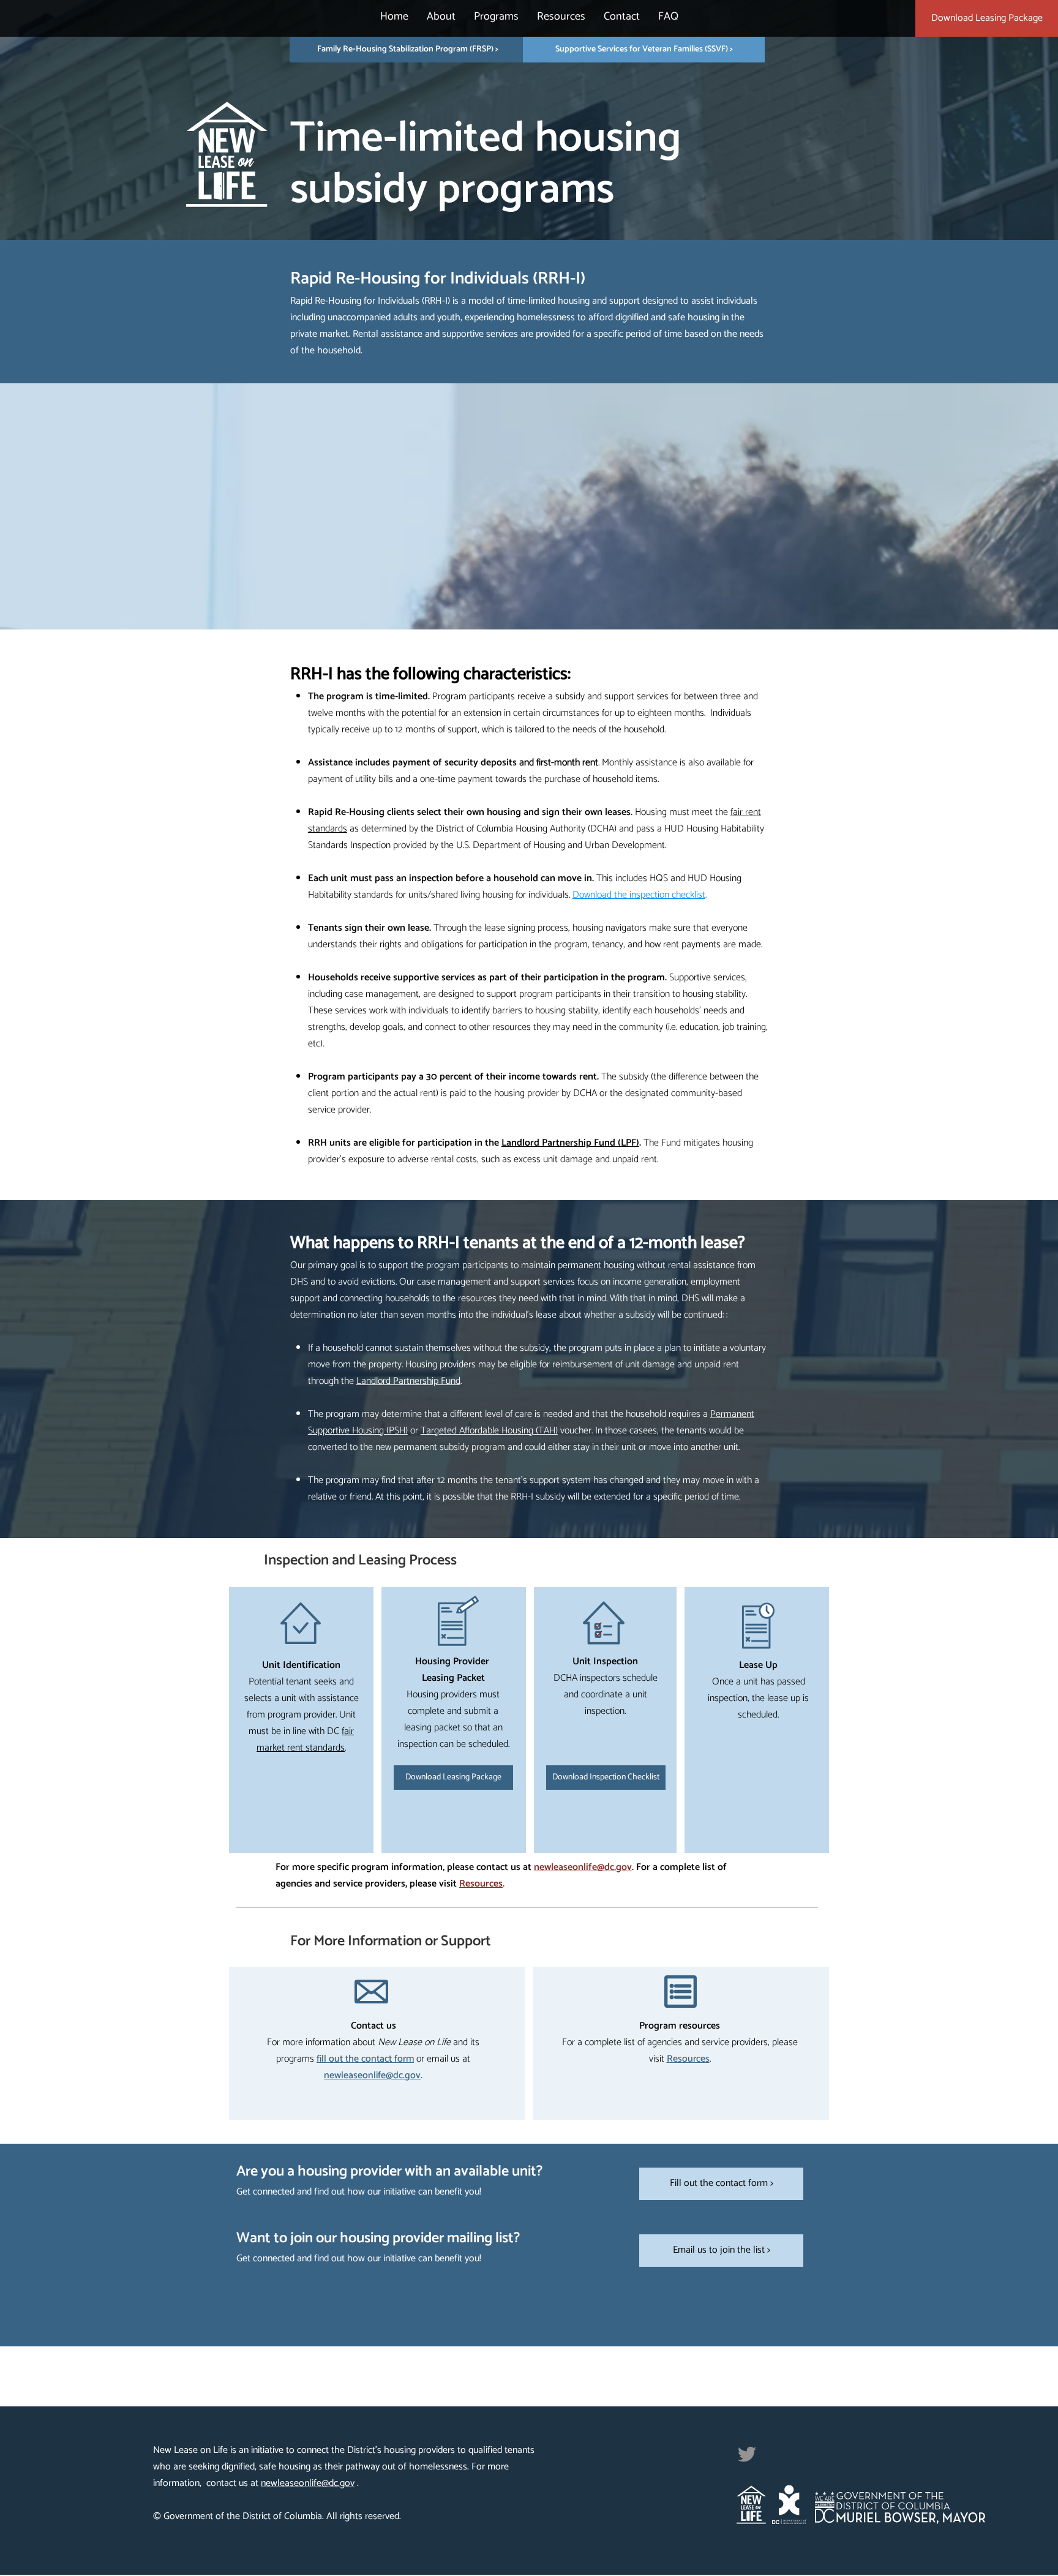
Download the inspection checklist (639, 895)
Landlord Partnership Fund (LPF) (570, 1143)
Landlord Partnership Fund (408, 1381)
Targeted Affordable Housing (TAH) (489, 1431)
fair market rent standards (305, 1740)
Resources (481, 1884)
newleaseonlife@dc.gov (583, 1867)
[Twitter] (747, 2454)
